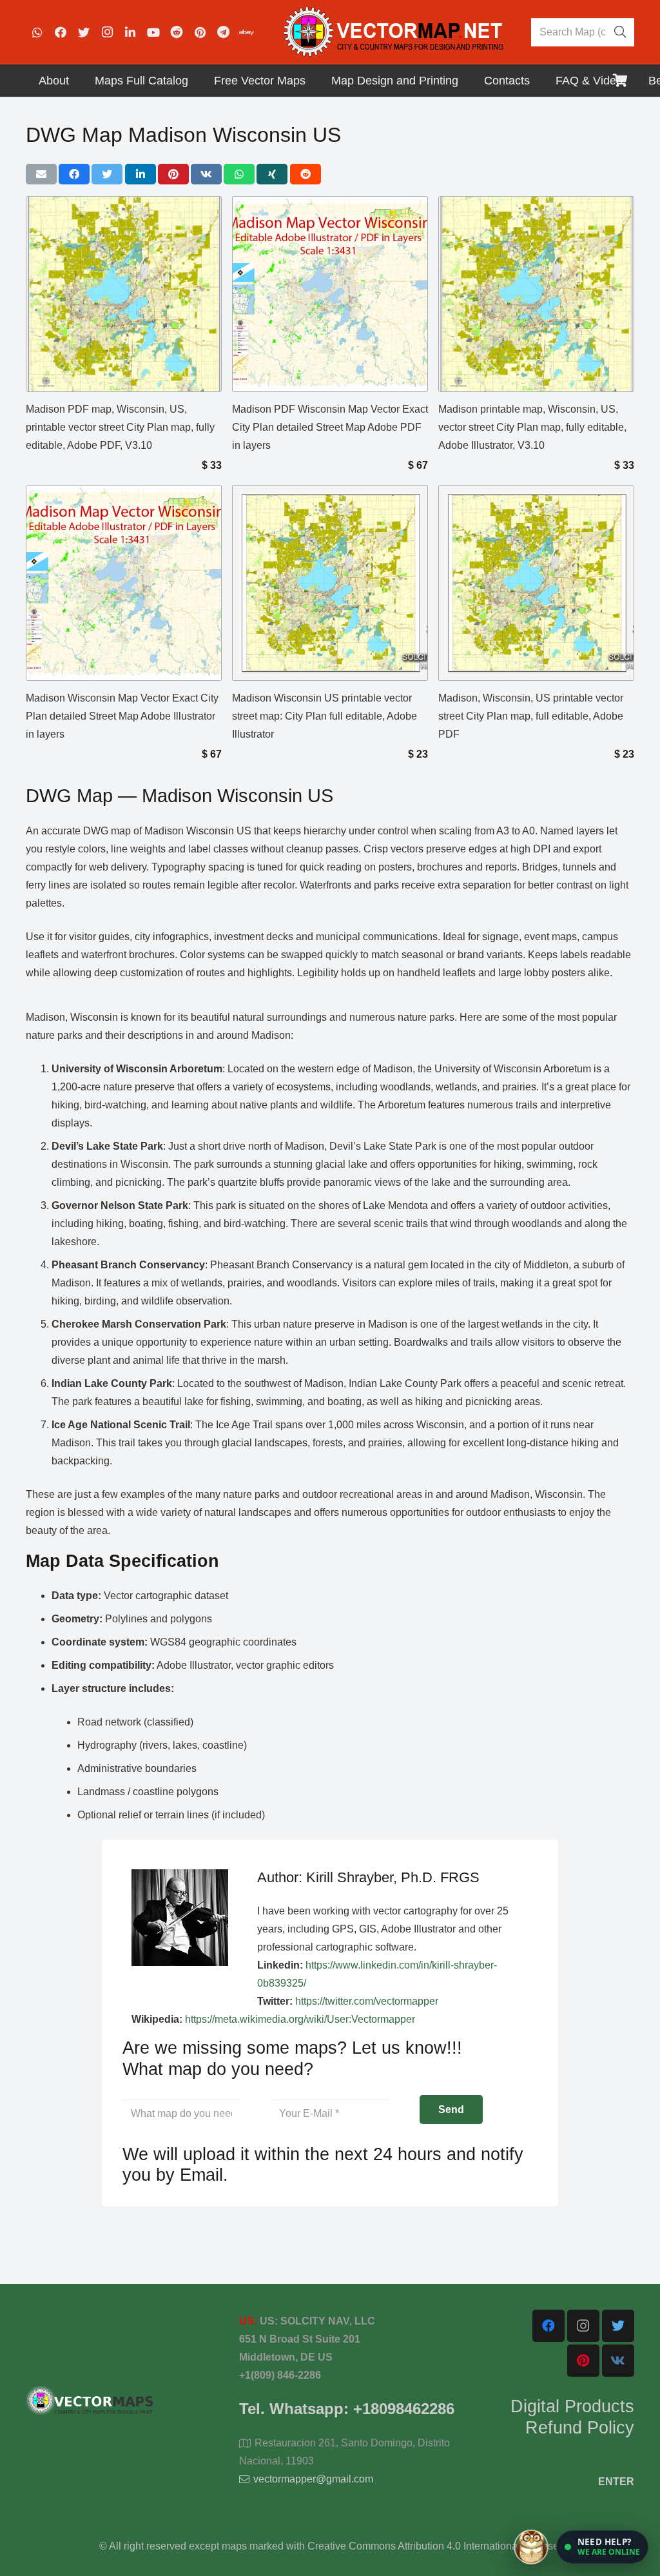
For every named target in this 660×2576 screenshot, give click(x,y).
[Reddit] (177, 32)
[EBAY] (246, 32)
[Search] (620, 32)
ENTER (616, 2482)
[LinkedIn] (130, 32)
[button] (602, 2547)
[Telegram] (223, 32)
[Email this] (41, 174)
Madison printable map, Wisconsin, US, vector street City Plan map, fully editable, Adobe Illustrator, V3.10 (532, 427)
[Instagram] (107, 32)
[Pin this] (173, 174)
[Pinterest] (200, 32)
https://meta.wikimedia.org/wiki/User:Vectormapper (300, 2019)
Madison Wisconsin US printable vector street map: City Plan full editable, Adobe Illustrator (325, 716)
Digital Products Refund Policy (572, 2417)
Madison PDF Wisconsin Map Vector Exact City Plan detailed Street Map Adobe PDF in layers (330, 427)
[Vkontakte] (618, 2361)
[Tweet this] (107, 174)
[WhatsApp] (37, 32)
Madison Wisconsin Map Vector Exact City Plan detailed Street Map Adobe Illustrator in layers (122, 716)
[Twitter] (84, 32)
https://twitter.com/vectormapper (367, 2001)
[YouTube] (153, 32)
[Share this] (74, 174)
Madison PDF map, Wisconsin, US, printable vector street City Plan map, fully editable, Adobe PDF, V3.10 (120, 427)
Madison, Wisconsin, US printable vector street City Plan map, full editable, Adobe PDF (531, 716)
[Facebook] (61, 32)
